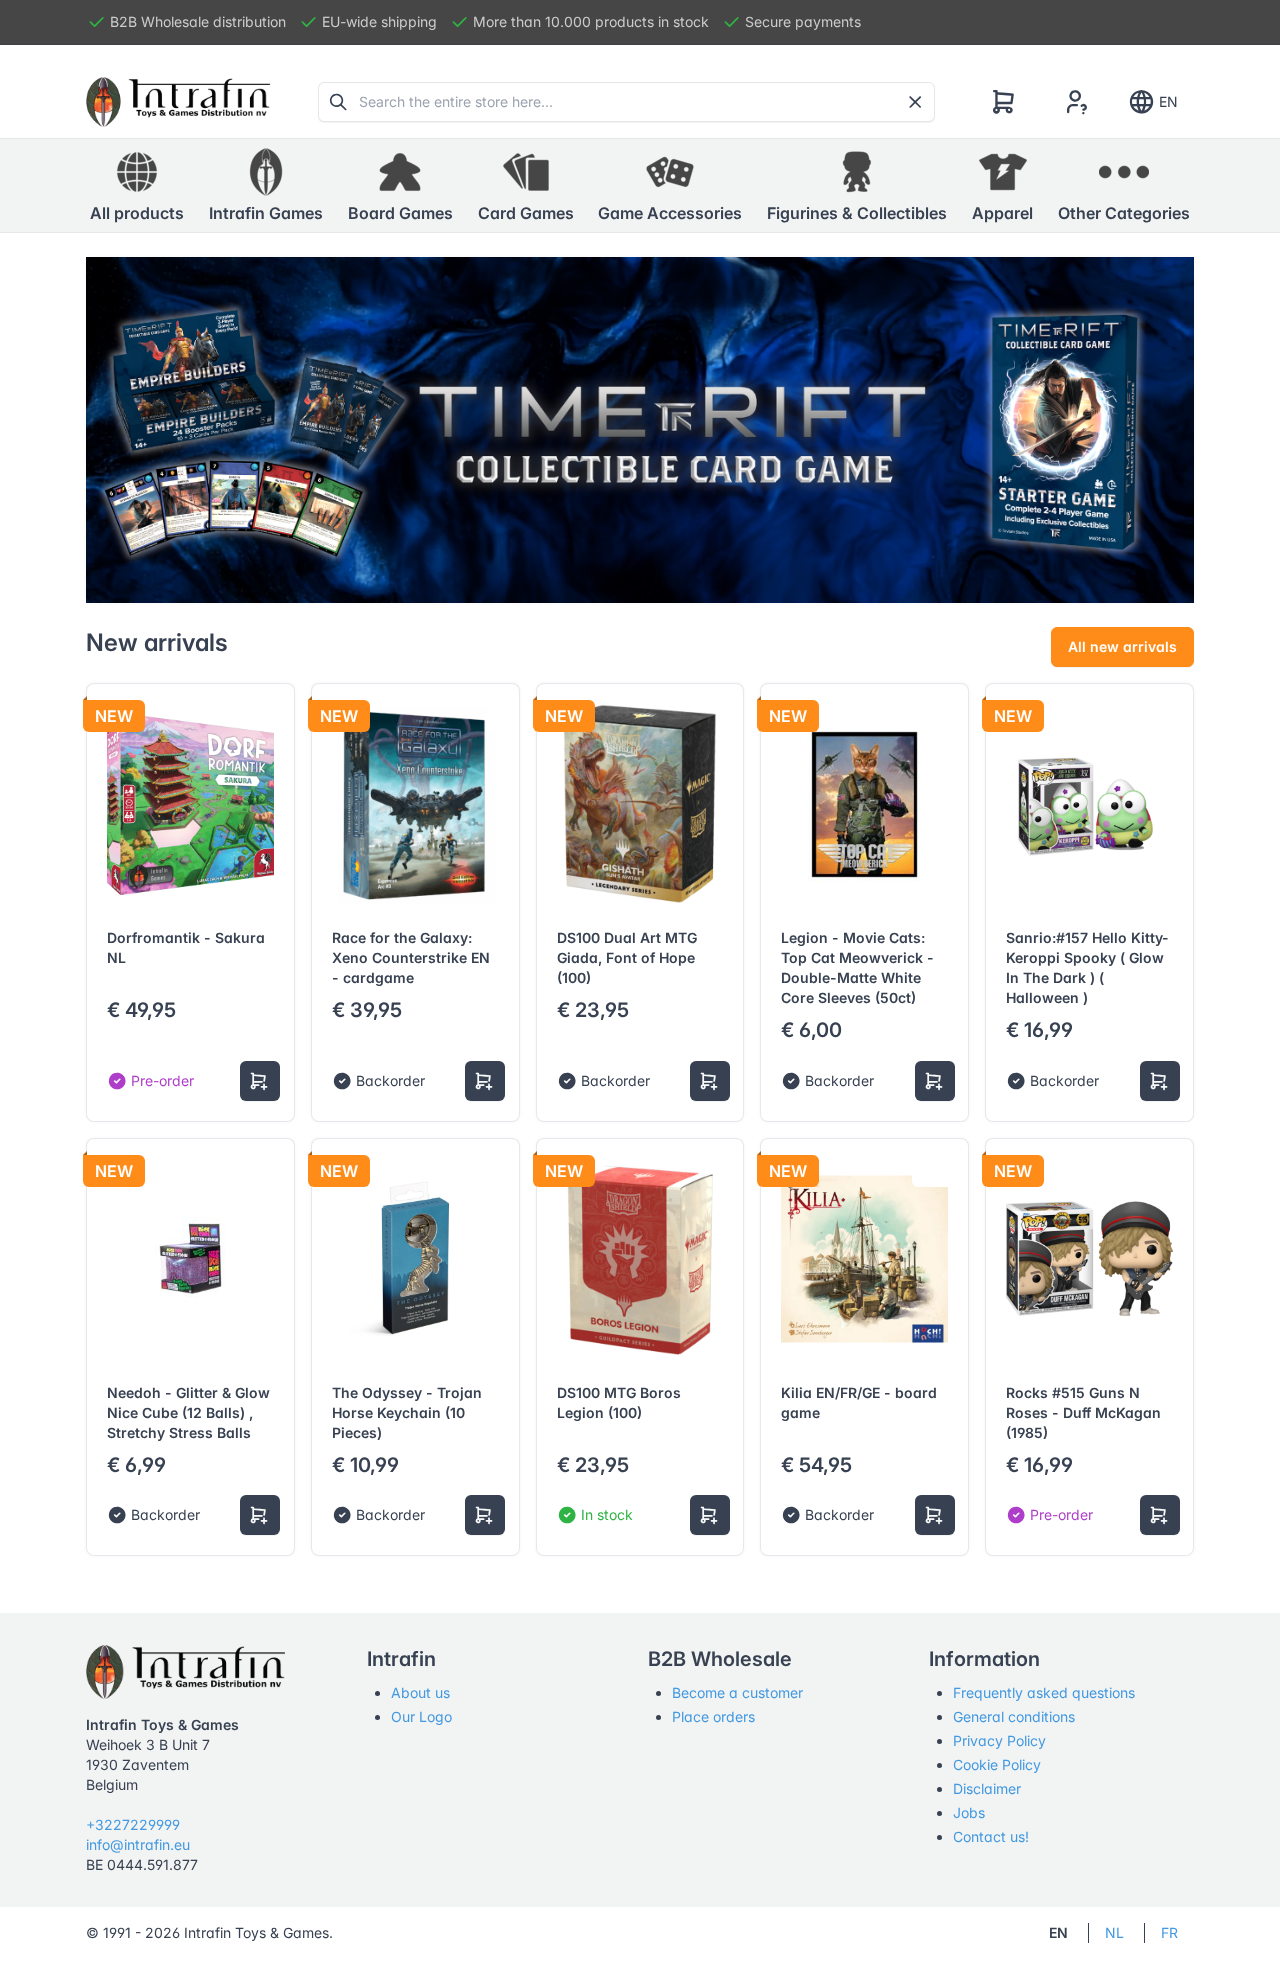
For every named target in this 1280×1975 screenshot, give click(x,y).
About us (420, 1692)
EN (1168, 101)
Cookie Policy (997, 1764)
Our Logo (421, 1716)
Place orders (713, 1716)
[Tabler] (178, 102)
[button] (266, 186)
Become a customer (737, 1692)
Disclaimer (987, 1788)
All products (137, 213)
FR (1169, 1932)
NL (1114, 1932)
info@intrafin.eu (138, 1844)
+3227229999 (133, 1824)
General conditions (1014, 1716)
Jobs (969, 1812)
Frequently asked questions (1044, 1692)
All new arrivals (1122, 646)
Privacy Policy (999, 1740)
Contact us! (991, 1836)
